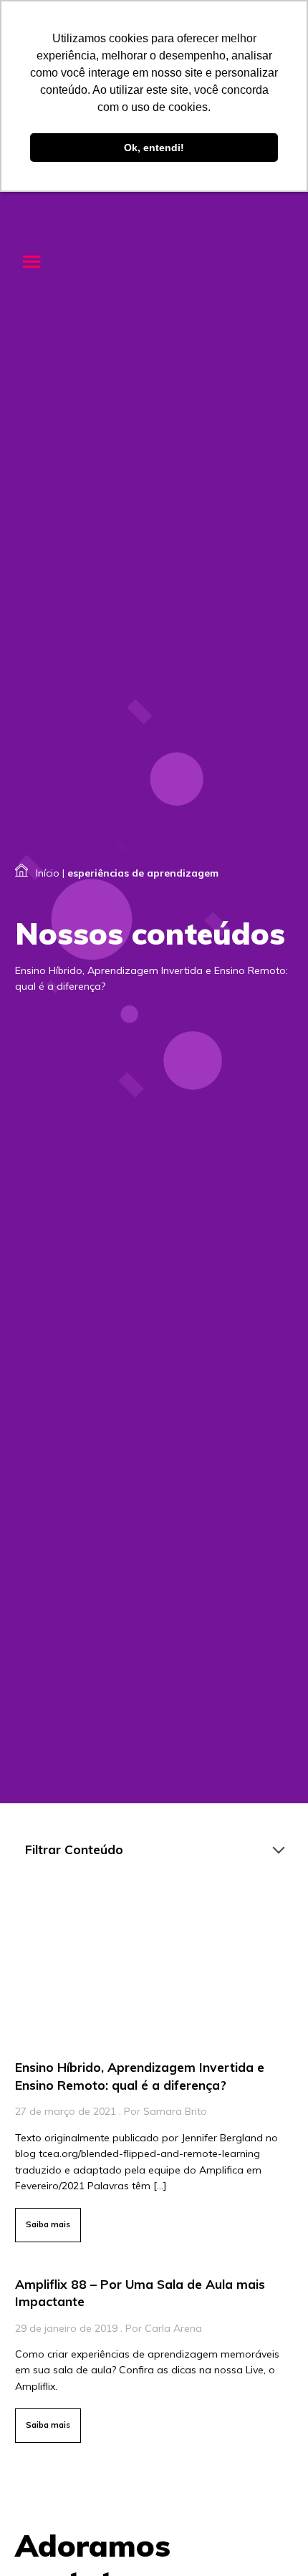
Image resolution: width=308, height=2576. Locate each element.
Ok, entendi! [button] (154, 148)
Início (48, 873)
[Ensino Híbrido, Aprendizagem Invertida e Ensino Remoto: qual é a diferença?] (154, 2070)
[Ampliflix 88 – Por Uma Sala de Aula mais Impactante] (154, 2356)
